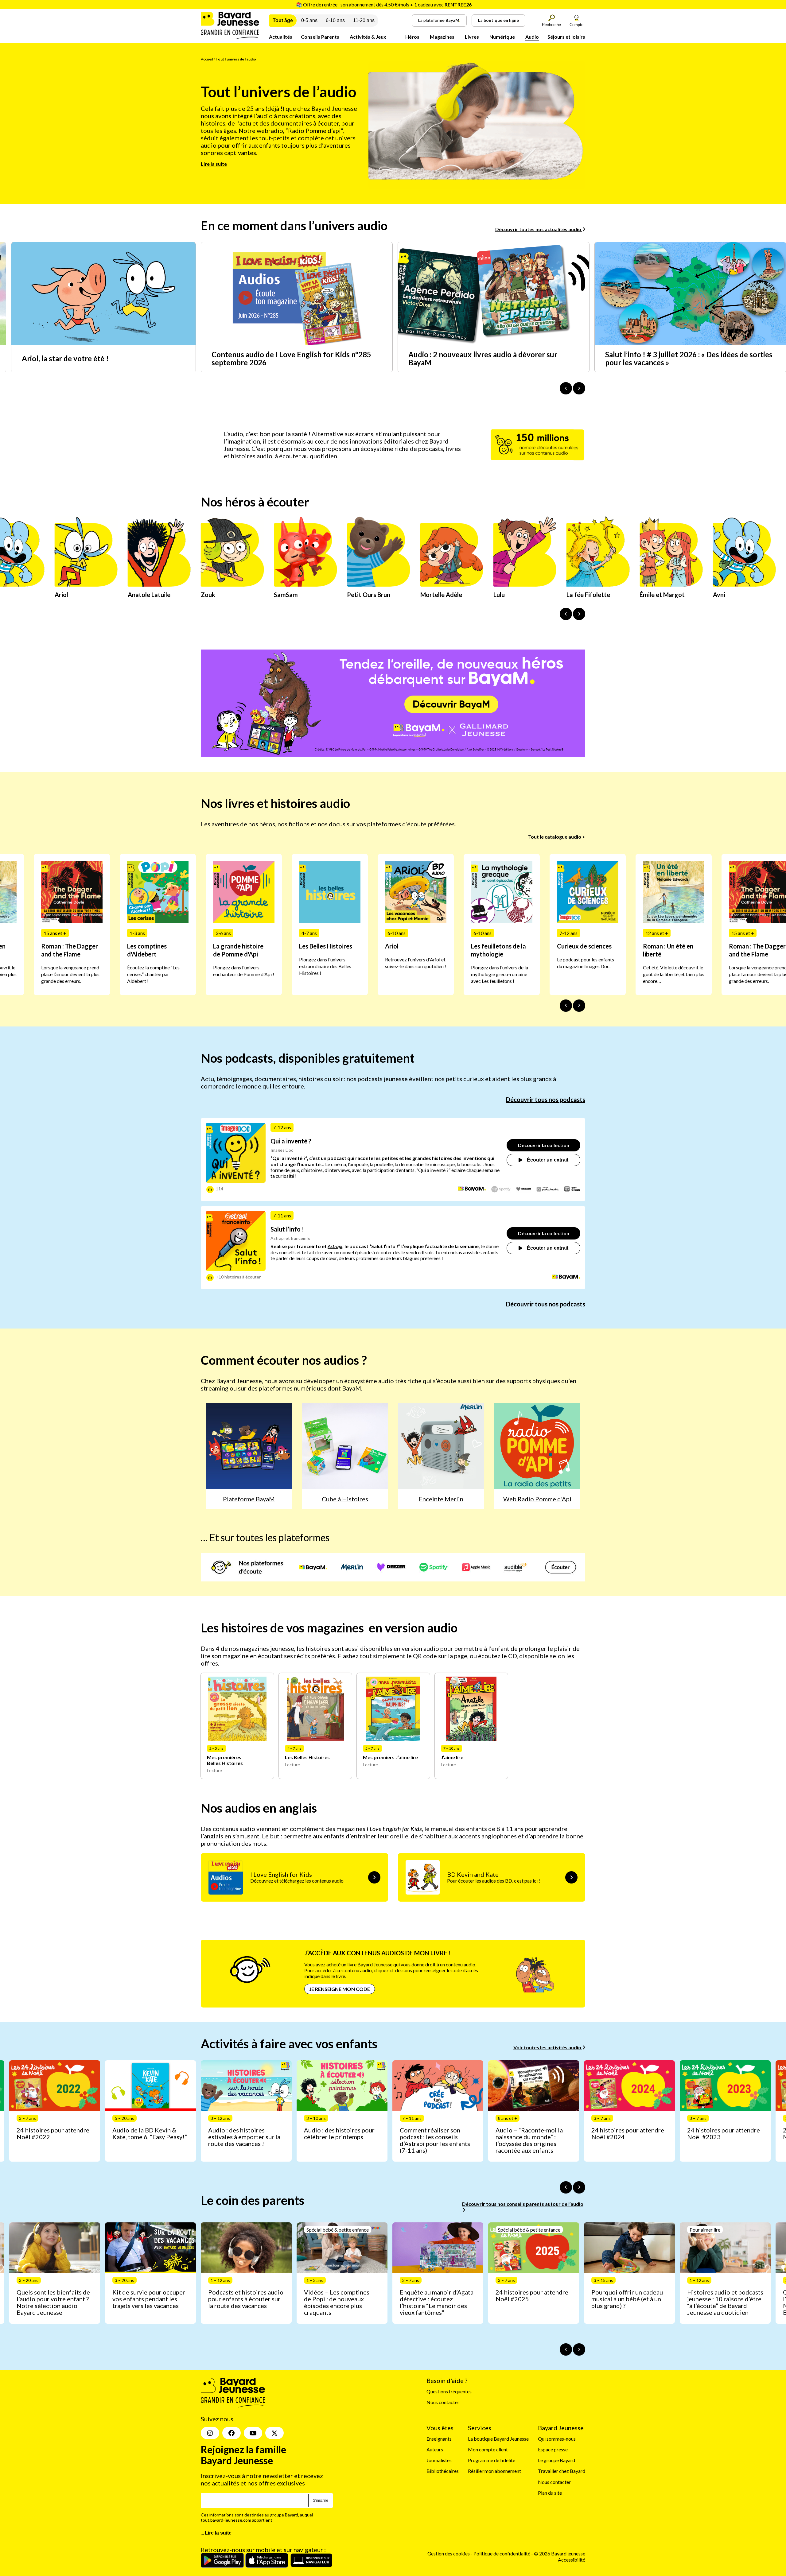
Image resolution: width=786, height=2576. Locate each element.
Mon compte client (488, 2449)
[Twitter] (274, 2433)
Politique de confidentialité (502, 2554)
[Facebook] (232, 2433)
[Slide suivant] (579, 1006)
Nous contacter (443, 2402)
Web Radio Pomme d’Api (537, 1499)
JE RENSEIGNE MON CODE (340, 1989)
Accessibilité (572, 2560)
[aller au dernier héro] (566, 614)
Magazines (442, 37)
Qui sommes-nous (557, 2439)
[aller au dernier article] (566, 2187)
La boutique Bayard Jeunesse (498, 2439)
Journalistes (439, 2460)
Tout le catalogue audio (555, 837)
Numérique (502, 37)
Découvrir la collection (544, 1145)
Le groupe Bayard (556, 2460)
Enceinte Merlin (441, 1499)
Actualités (281, 37)
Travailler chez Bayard (562, 2471)
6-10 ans (335, 20)
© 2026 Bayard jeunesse (560, 2554)
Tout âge (283, 20)
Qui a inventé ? (291, 1141)
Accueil (207, 59)
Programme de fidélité (492, 2460)
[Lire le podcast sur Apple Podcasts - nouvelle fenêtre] (572, 1189)
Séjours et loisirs (566, 37)
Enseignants (439, 2439)
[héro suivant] (579, 614)
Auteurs (435, 2449)
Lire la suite (214, 164)
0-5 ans (309, 20)
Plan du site (550, 2493)
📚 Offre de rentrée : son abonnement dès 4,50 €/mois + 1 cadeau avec (384, 4)
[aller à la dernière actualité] (566, 388)
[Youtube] (253, 2433)
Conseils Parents (320, 37)
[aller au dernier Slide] (566, 1006)
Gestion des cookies (449, 2554)
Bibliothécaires (443, 2471)
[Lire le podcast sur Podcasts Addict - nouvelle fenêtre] (548, 1189)
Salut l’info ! (287, 1229)
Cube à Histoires (345, 1499)
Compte (576, 25)
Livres (472, 37)
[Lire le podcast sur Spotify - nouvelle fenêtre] (501, 1189)
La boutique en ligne (498, 20)
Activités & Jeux (368, 37)
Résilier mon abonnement (494, 2471)
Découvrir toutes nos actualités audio (539, 229)
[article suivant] (579, 2187)
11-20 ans (364, 20)
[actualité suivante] (579, 388)
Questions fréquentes (449, 2391)
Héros (412, 37)
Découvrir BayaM (451, 704)
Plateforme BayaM (249, 1499)
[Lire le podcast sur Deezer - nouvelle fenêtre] (524, 1189)
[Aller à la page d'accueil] (230, 37)
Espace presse (553, 2449)
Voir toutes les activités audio (548, 2047)
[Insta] (210, 2433)
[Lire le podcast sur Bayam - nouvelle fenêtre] (472, 1189)
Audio (532, 37)
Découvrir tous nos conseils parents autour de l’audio (523, 2204)
